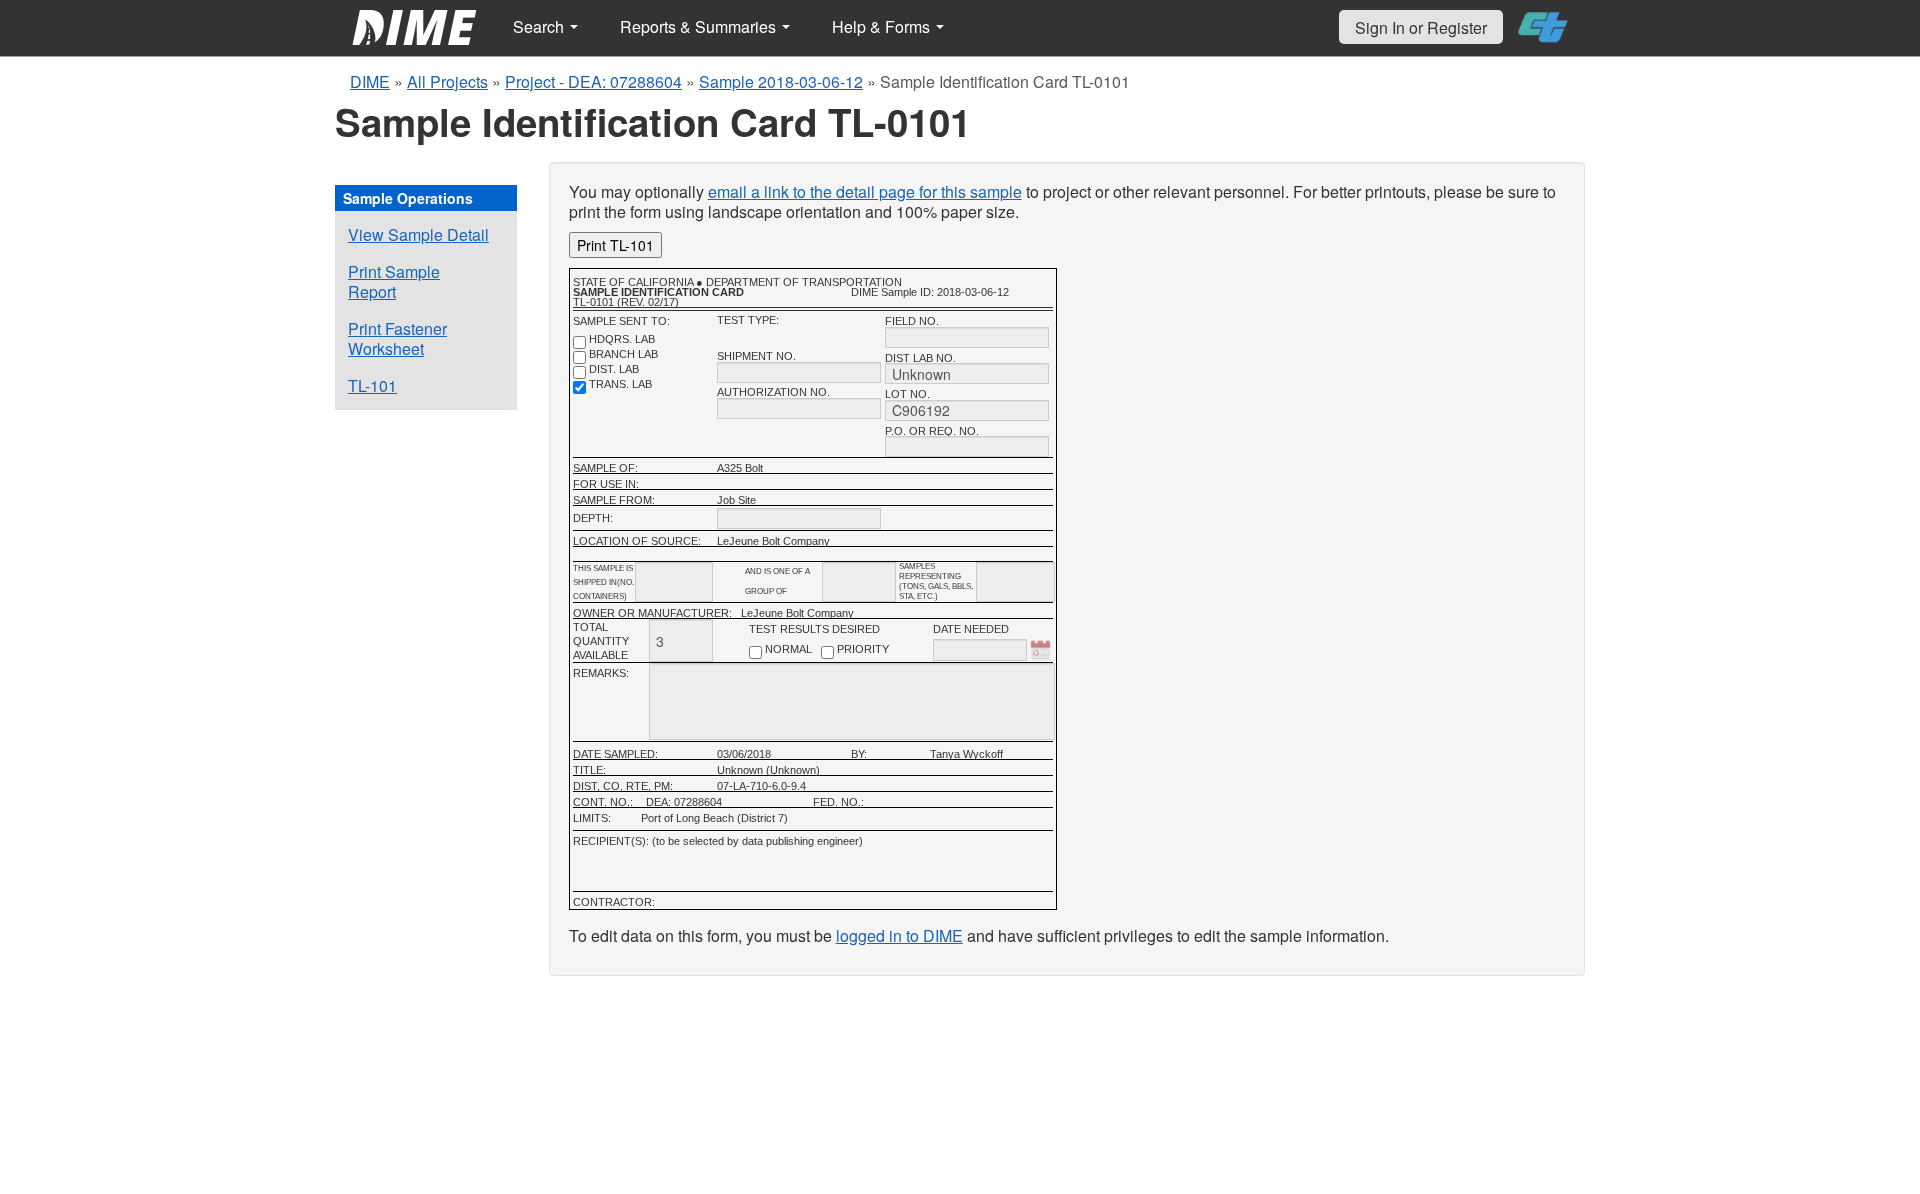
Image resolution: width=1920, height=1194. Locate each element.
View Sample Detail (418, 234)
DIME (370, 81)
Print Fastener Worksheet (397, 338)
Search (540, 26)
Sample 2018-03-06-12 (781, 81)
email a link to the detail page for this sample (865, 191)
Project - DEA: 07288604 (593, 81)
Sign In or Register (1421, 27)
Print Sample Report (394, 281)
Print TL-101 (615, 245)
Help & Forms (883, 26)
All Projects (447, 81)
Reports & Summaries (700, 26)
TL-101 (372, 385)
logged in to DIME (899, 935)
